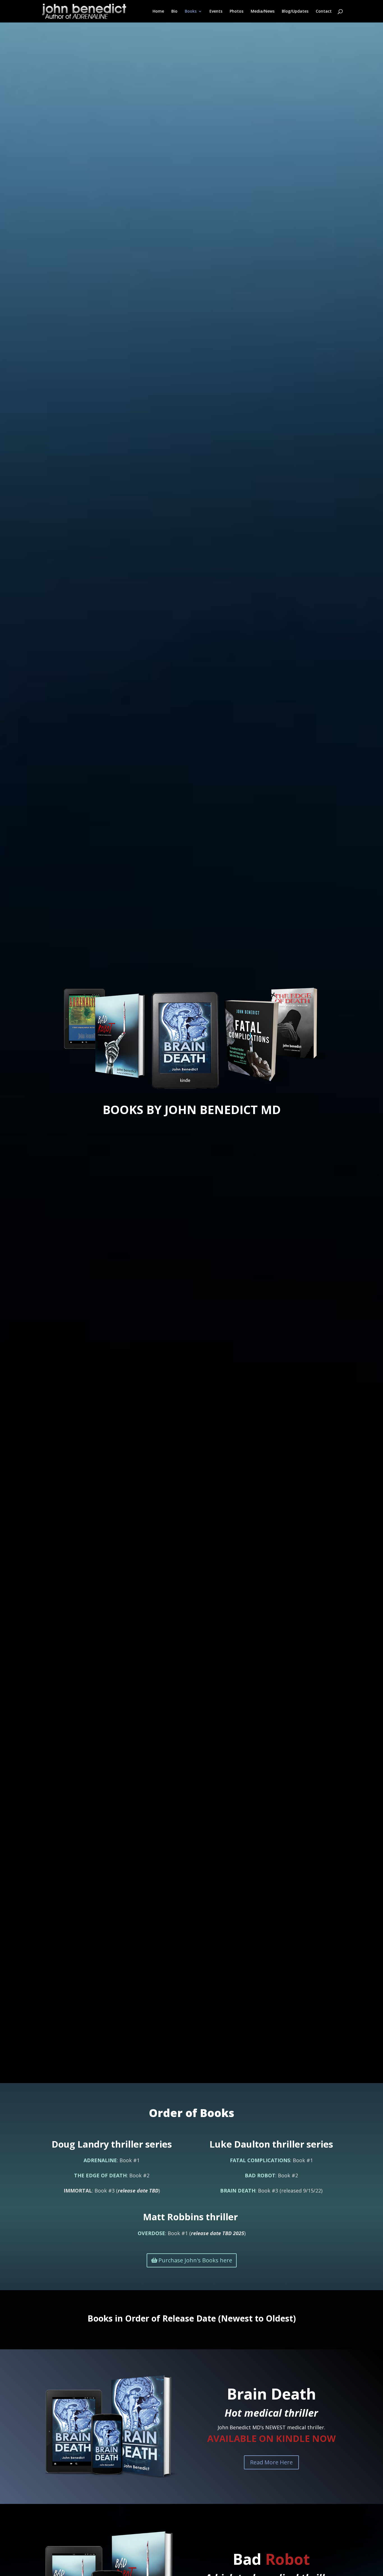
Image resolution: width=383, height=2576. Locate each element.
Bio (174, 12)
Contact (324, 12)
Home (158, 12)
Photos (237, 12)
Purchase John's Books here (195, 2260)
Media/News (263, 12)
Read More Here (271, 2462)
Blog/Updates (295, 12)
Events (216, 12)
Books (191, 12)
